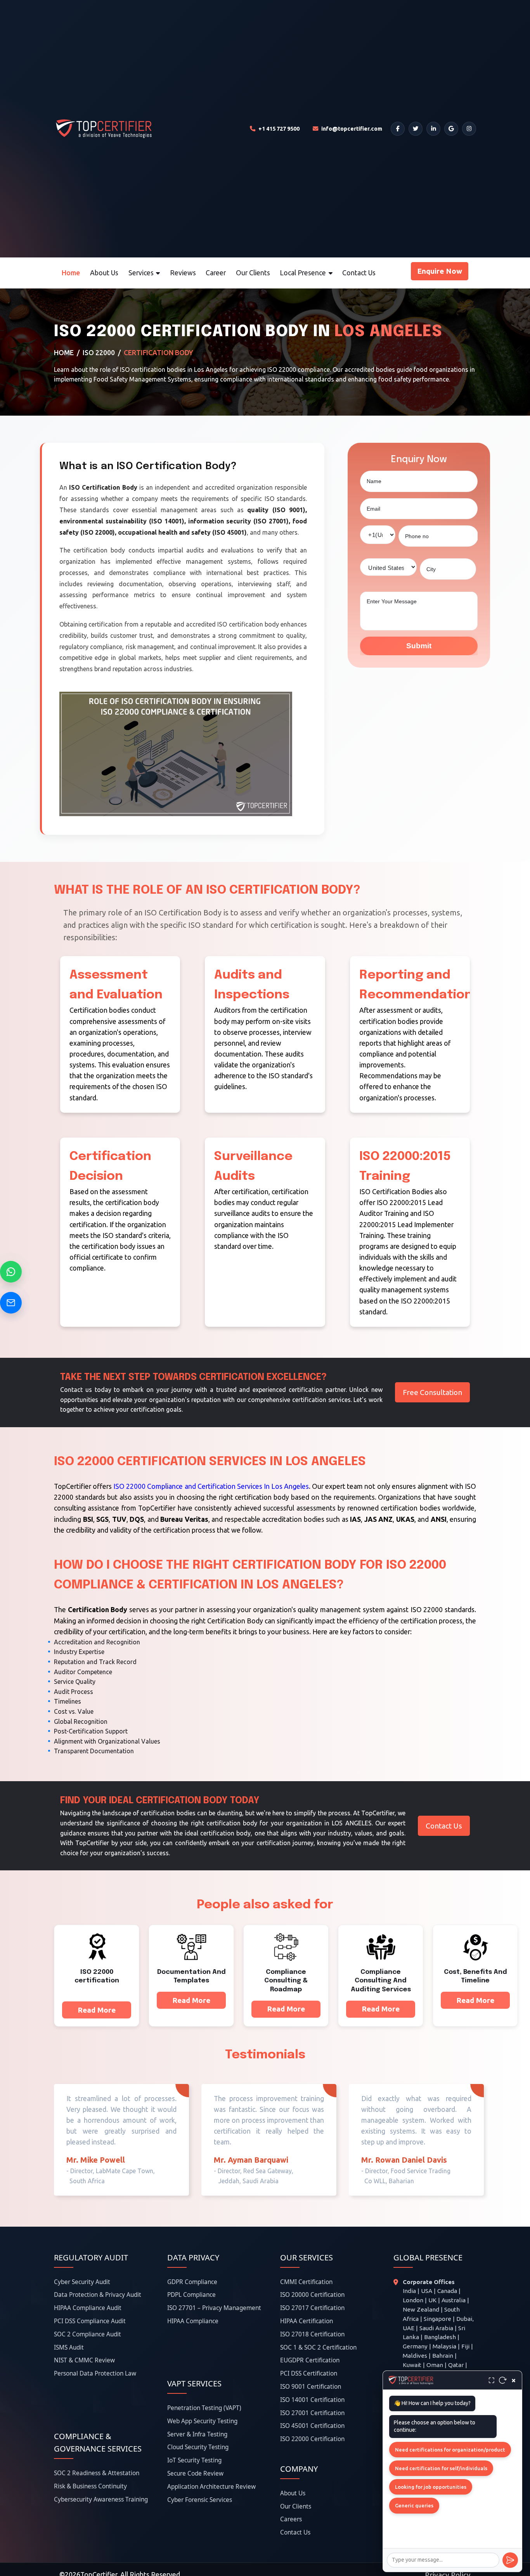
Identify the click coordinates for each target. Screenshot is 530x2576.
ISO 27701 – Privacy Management (214, 2308)
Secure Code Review (195, 2473)
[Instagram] (469, 129)
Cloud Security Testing (198, 2447)
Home (71, 273)
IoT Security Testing (194, 2460)
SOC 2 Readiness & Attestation (97, 2473)
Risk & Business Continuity (90, 2486)
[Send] (510, 2560)
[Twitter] (416, 129)
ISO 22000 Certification (312, 2439)
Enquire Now (440, 271)
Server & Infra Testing (197, 2434)
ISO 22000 (99, 353)
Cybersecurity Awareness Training (101, 2499)
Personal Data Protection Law (95, 2373)
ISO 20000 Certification (312, 2295)
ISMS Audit (69, 2347)
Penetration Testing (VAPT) (204, 2408)
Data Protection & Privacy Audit (98, 2295)
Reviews (183, 273)
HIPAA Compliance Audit (88, 2308)
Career (216, 273)
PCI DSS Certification (309, 2373)
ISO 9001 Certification (311, 2387)
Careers (291, 2519)
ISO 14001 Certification (312, 2400)
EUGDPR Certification (310, 2360)
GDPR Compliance (192, 2282)
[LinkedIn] (433, 129)
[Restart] (503, 2380)
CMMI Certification (306, 2282)
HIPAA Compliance (193, 2321)
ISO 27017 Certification (312, 2308)
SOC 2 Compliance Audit (87, 2334)
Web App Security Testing (202, 2421)
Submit (419, 646)
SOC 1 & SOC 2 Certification (318, 2347)
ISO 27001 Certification (312, 2413)
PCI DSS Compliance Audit (90, 2321)
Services (141, 273)
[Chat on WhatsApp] (11, 1272)
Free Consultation (432, 1392)
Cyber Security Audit (82, 2282)
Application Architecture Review (211, 2487)
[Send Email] (11, 1303)
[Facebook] (398, 129)
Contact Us (359, 273)
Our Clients (253, 273)
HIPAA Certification (307, 2321)
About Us (104, 273)
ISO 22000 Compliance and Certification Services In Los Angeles (211, 1486)
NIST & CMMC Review (84, 2360)
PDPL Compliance (191, 2295)
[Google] (451, 129)
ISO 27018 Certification (312, 2334)
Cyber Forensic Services (200, 2500)
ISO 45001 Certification (312, 2426)
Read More (97, 2010)
